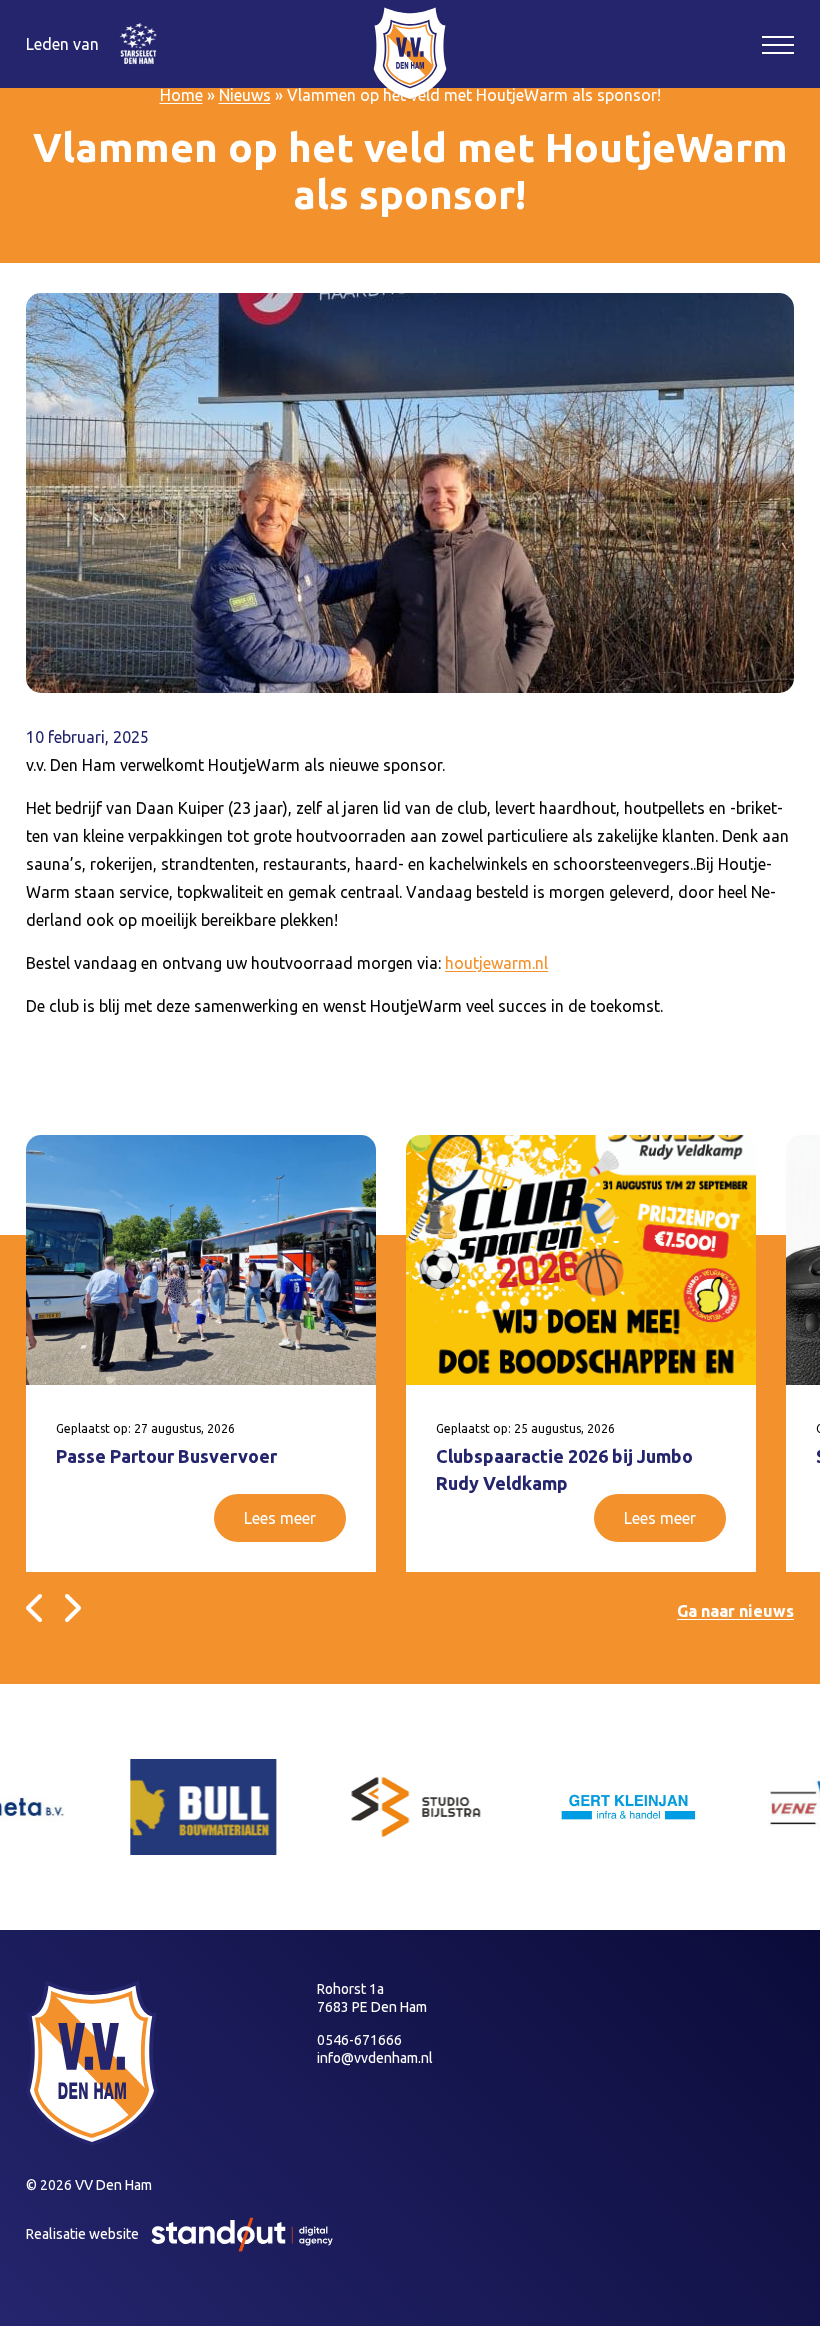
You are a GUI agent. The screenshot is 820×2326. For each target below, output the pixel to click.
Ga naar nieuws (735, 1611)
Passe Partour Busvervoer (166, 1456)
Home (181, 95)
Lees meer (280, 1518)
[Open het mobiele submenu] (778, 44)
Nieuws (245, 95)
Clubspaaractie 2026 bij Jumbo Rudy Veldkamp (564, 1469)
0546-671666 (359, 2040)
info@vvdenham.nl (375, 2058)
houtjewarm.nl (496, 963)
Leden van (62, 44)
